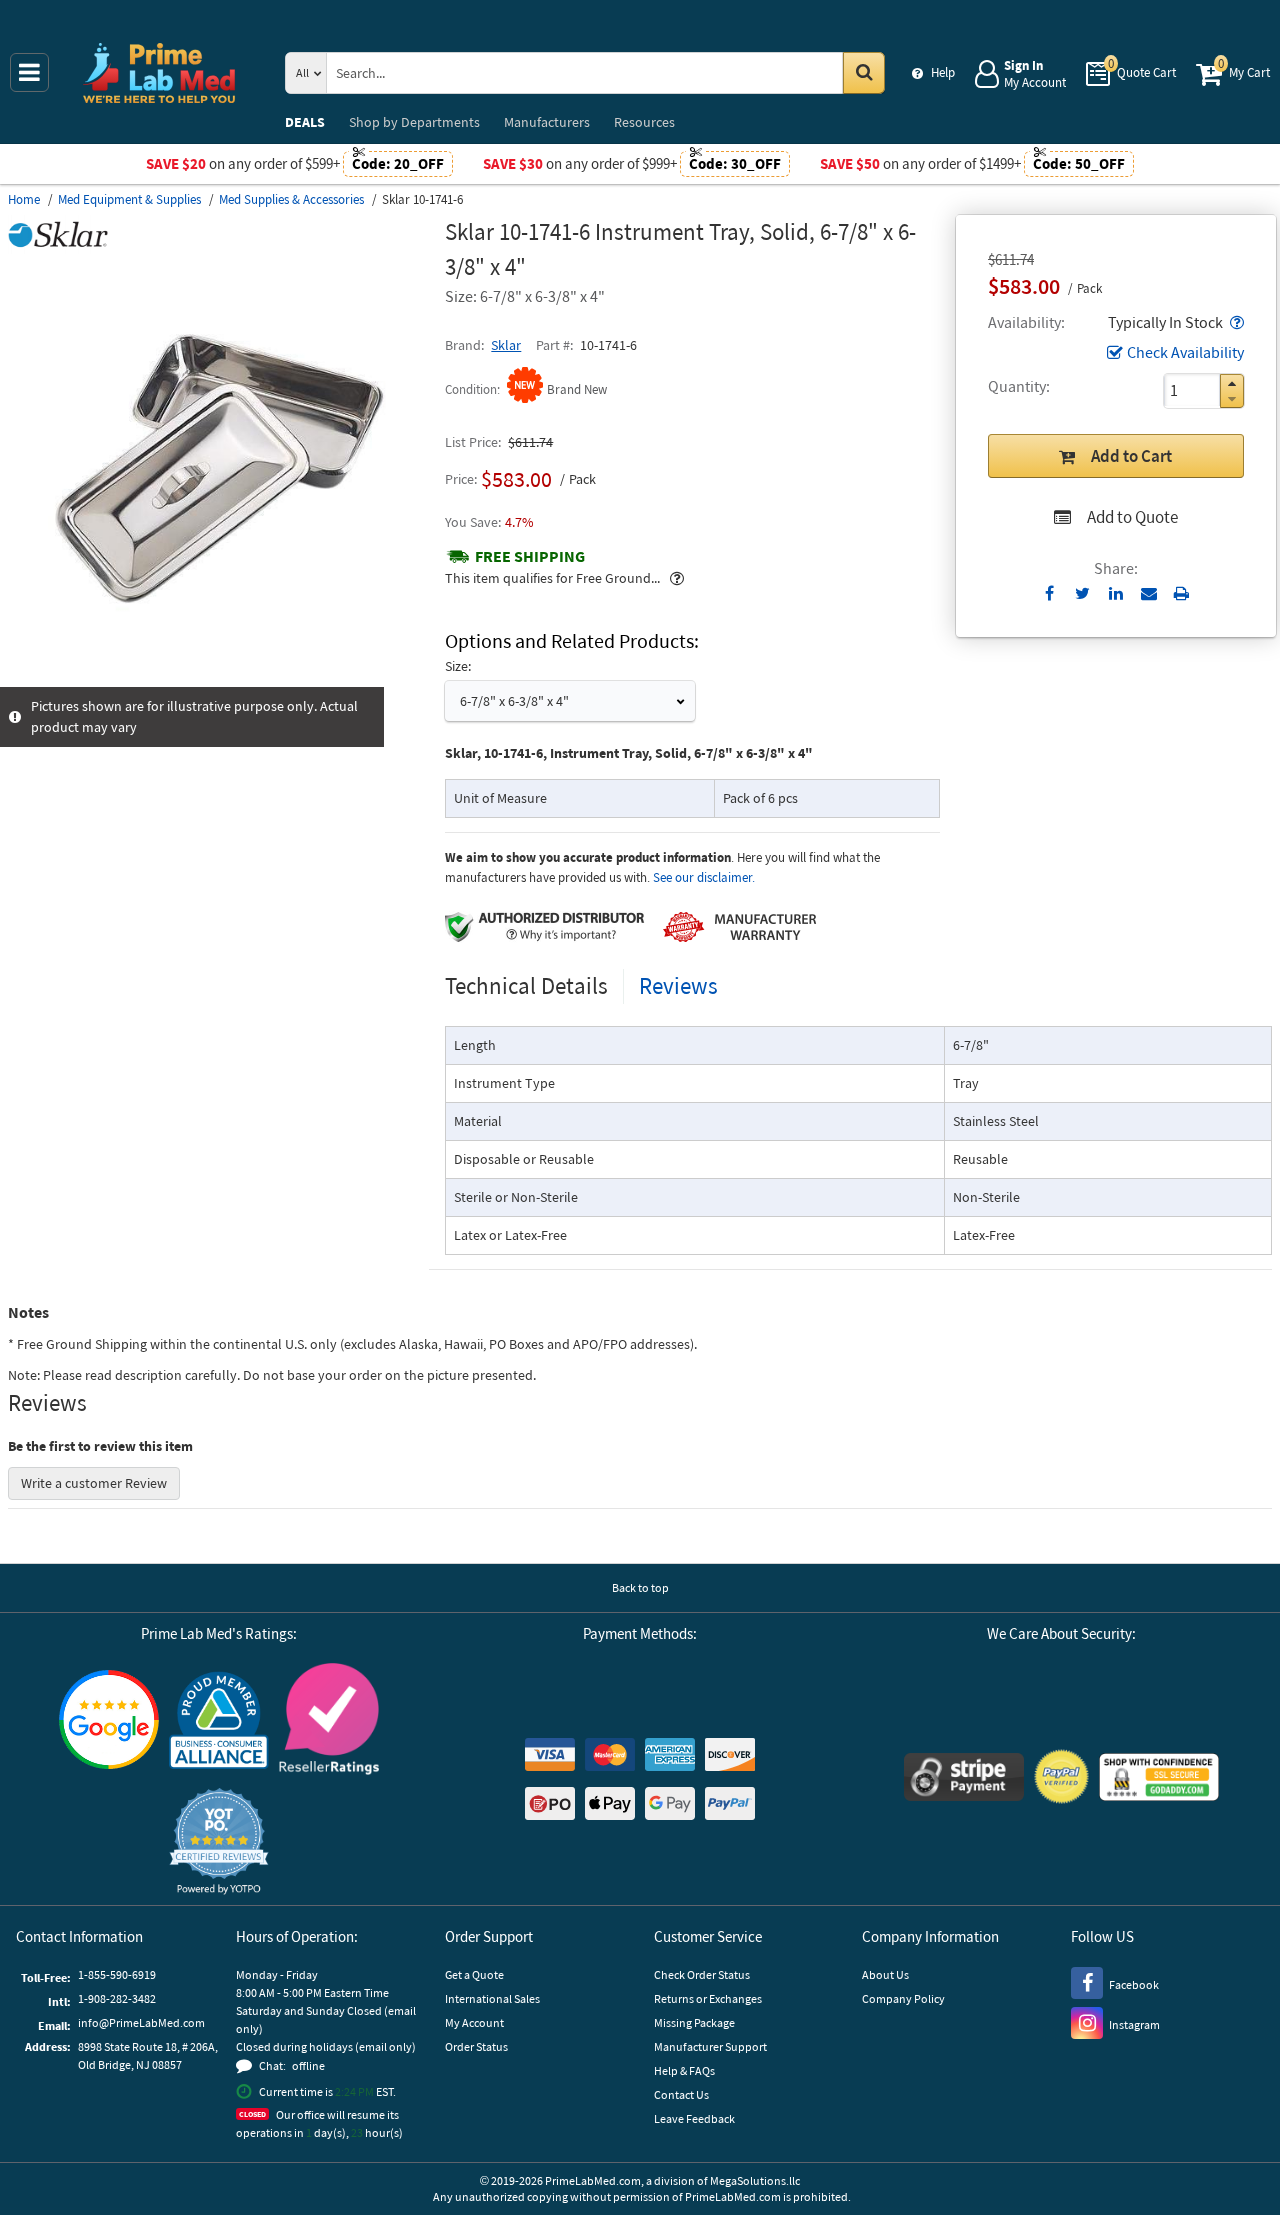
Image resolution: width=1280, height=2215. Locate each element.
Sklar (506, 345)
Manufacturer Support (710, 2046)
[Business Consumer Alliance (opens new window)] (219, 1721)
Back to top (640, 1587)
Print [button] (1181, 593)
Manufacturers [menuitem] (547, 122)
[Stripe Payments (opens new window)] (964, 1779)
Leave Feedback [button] (694, 2118)
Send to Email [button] (1148, 594)
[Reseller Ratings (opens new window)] (329, 1721)
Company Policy (903, 1998)
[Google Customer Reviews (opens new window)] (109, 1722)
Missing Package (694, 2022)
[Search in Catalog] (864, 73)
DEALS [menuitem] (305, 122)
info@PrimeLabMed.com (141, 2022)
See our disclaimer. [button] (704, 877)
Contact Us (681, 2094)
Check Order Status (702, 1974)
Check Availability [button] (1185, 352)
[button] (1235, 322)
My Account (474, 2022)
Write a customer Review (94, 1483)
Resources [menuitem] (644, 122)
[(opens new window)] (218, 676)
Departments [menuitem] (414, 122)
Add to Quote (1132, 517)
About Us (885, 1974)
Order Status (476, 2046)
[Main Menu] (29, 72)
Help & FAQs (684, 2070)
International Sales (492, 1998)
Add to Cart (1131, 456)
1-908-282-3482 (117, 1998)
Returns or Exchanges (708, 1998)
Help (943, 72)
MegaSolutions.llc (755, 2180)
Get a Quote (474, 1974)
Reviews (678, 985)
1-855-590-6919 (117, 1974)
